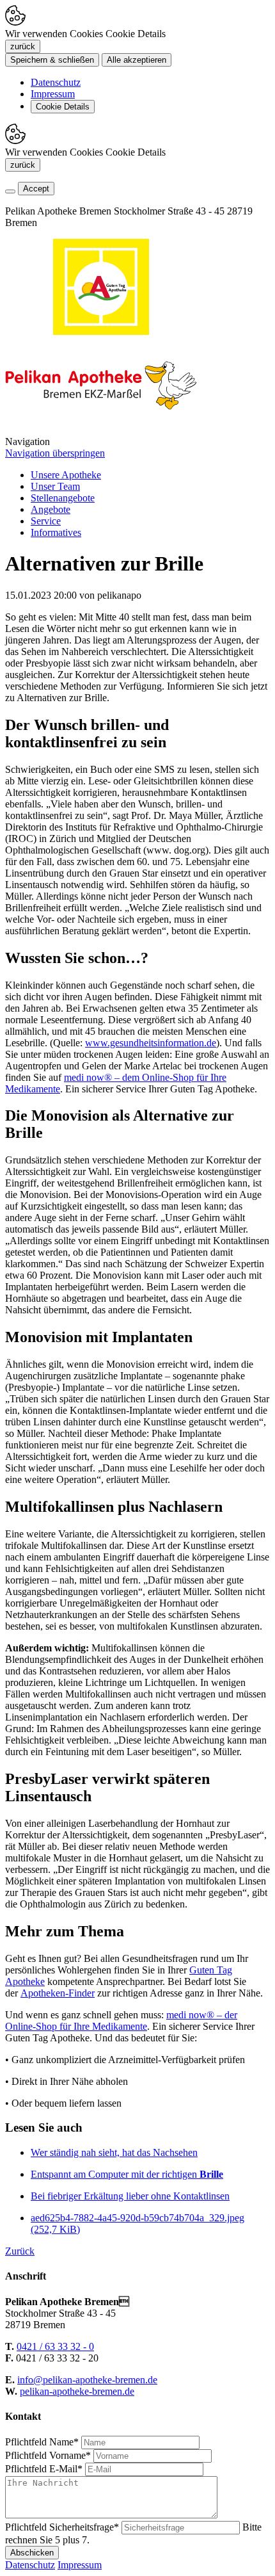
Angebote (51, 509)
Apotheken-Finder (58, 1993)
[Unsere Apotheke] (101, 430)
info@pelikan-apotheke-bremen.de (87, 2380)
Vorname (48, 2455)
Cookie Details (63, 107)
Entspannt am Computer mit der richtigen (127, 2174)
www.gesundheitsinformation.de (151, 1043)
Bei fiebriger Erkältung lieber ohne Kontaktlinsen (130, 2196)
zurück (23, 46)
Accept (36, 189)
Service (46, 521)
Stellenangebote (63, 498)
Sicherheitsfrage (62, 2527)
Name (42, 2442)
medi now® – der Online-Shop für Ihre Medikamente (121, 2021)
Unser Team (55, 486)
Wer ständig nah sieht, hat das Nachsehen (114, 2152)
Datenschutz (56, 82)
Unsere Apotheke (66, 475)
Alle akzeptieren (137, 60)
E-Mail (44, 2469)
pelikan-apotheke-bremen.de (77, 2391)
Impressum (53, 94)
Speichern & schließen (52, 60)
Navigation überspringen (55, 453)
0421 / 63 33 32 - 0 (55, 2346)
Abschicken (32, 2553)
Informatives (56, 532)
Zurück (20, 2251)
